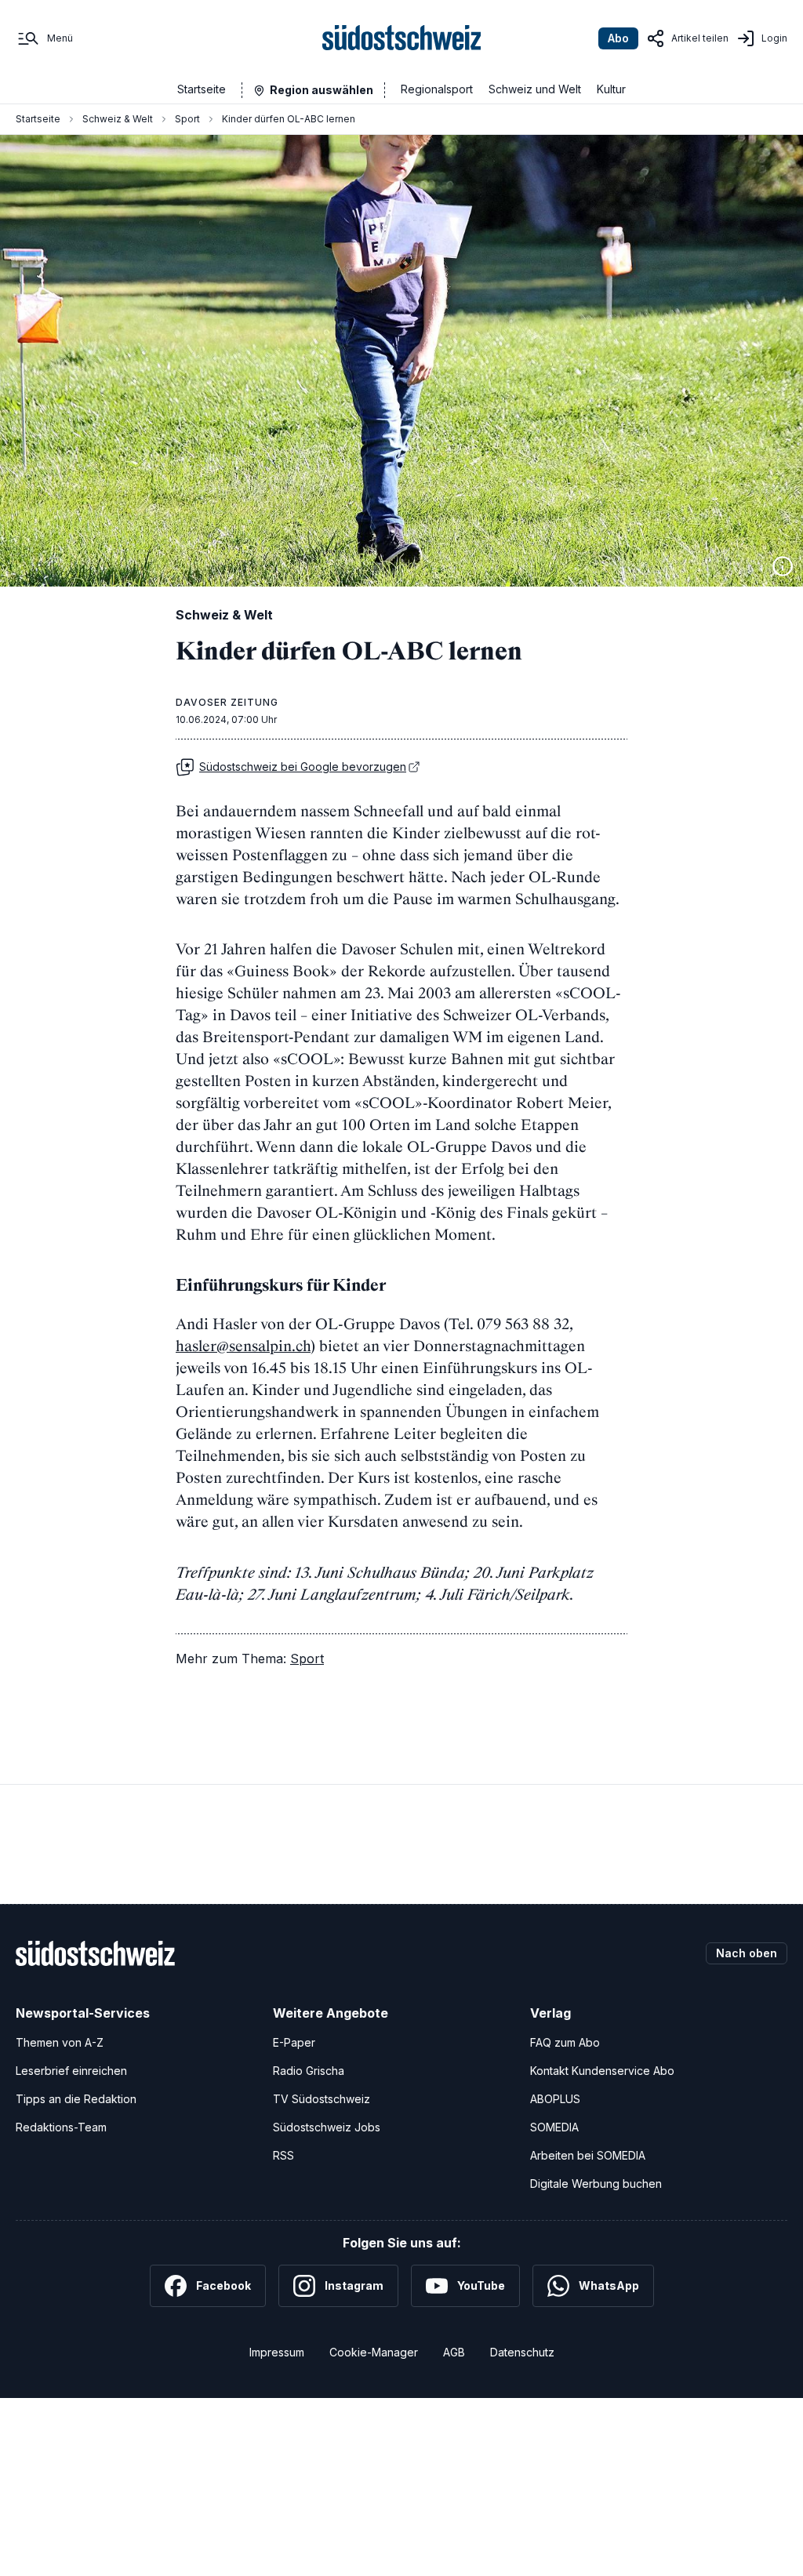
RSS (283, 2155)
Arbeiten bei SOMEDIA (588, 2155)
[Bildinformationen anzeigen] (783, 566)
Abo (618, 38)
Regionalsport (437, 89)
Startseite (202, 89)
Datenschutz (522, 2352)
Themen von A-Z (60, 2042)
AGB (454, 2352)
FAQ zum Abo (565, 2042)
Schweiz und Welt (535, 89)
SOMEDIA (554, 2127)
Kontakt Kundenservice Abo (602, 2071)
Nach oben (747, 1953)
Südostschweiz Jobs (327, 2127)
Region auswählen (322, 90)
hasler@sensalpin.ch (243, 1346)
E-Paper (294, 2042)
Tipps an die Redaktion (76, 2099)
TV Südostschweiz (322, 2099)
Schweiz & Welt (118, 119)
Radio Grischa (309, 2071)
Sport (187, 119)
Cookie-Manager (374, 2352)
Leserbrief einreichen (71, 2071)
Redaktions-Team (61, 2127)
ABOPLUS (555, 2099)
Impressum (277, 2352)
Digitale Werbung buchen (596, 2184)
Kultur (611, 89)
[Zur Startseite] (402, 38)
